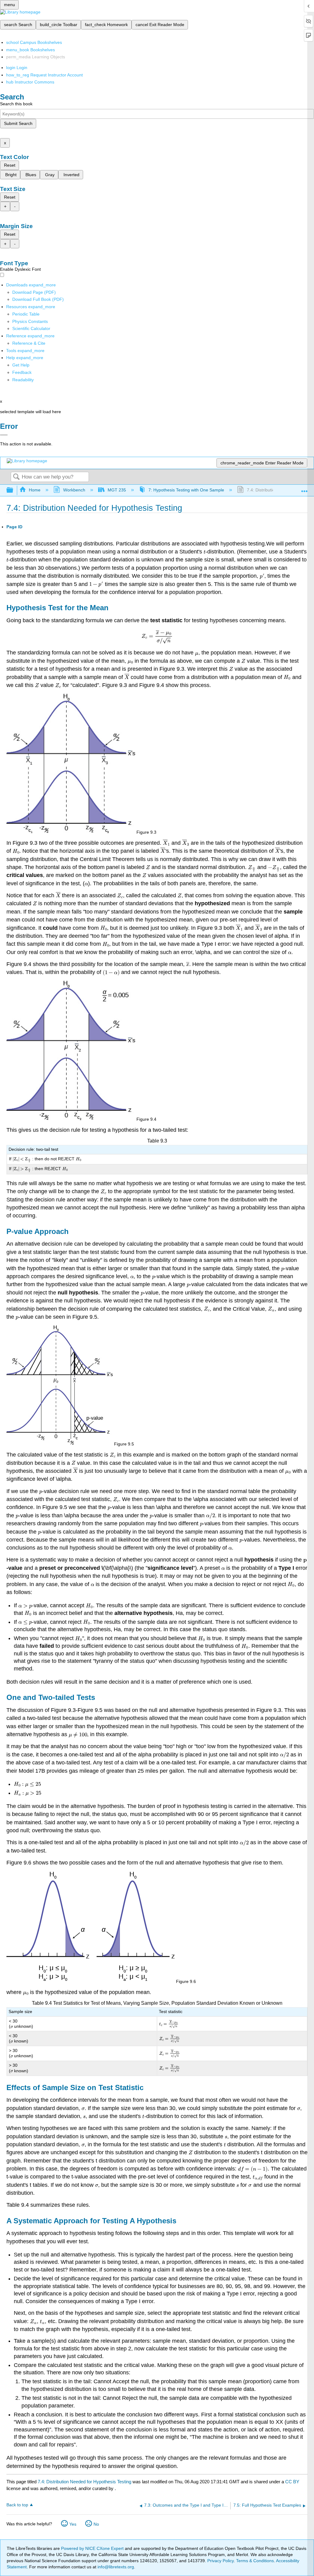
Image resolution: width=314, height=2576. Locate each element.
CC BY (292, 2482)
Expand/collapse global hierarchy (14, 490)
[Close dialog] (4, 435)
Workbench (74, 490)
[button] (22, 372)
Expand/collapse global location (304, 489)
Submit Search (18, 123)
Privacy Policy (220, 2561)
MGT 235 (117, 490)
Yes (73, 2524)
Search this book (16, 104)
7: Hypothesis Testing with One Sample (186, 490)
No (96, 2524)
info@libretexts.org (115, 2567)
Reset (10, 165)
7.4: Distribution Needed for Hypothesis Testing (84, 2482)
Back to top (17, 2505)
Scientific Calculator (31, 328)
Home (35, 490)
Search (16, 477)
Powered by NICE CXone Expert (93, 2548)
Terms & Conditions (255, 2561)
